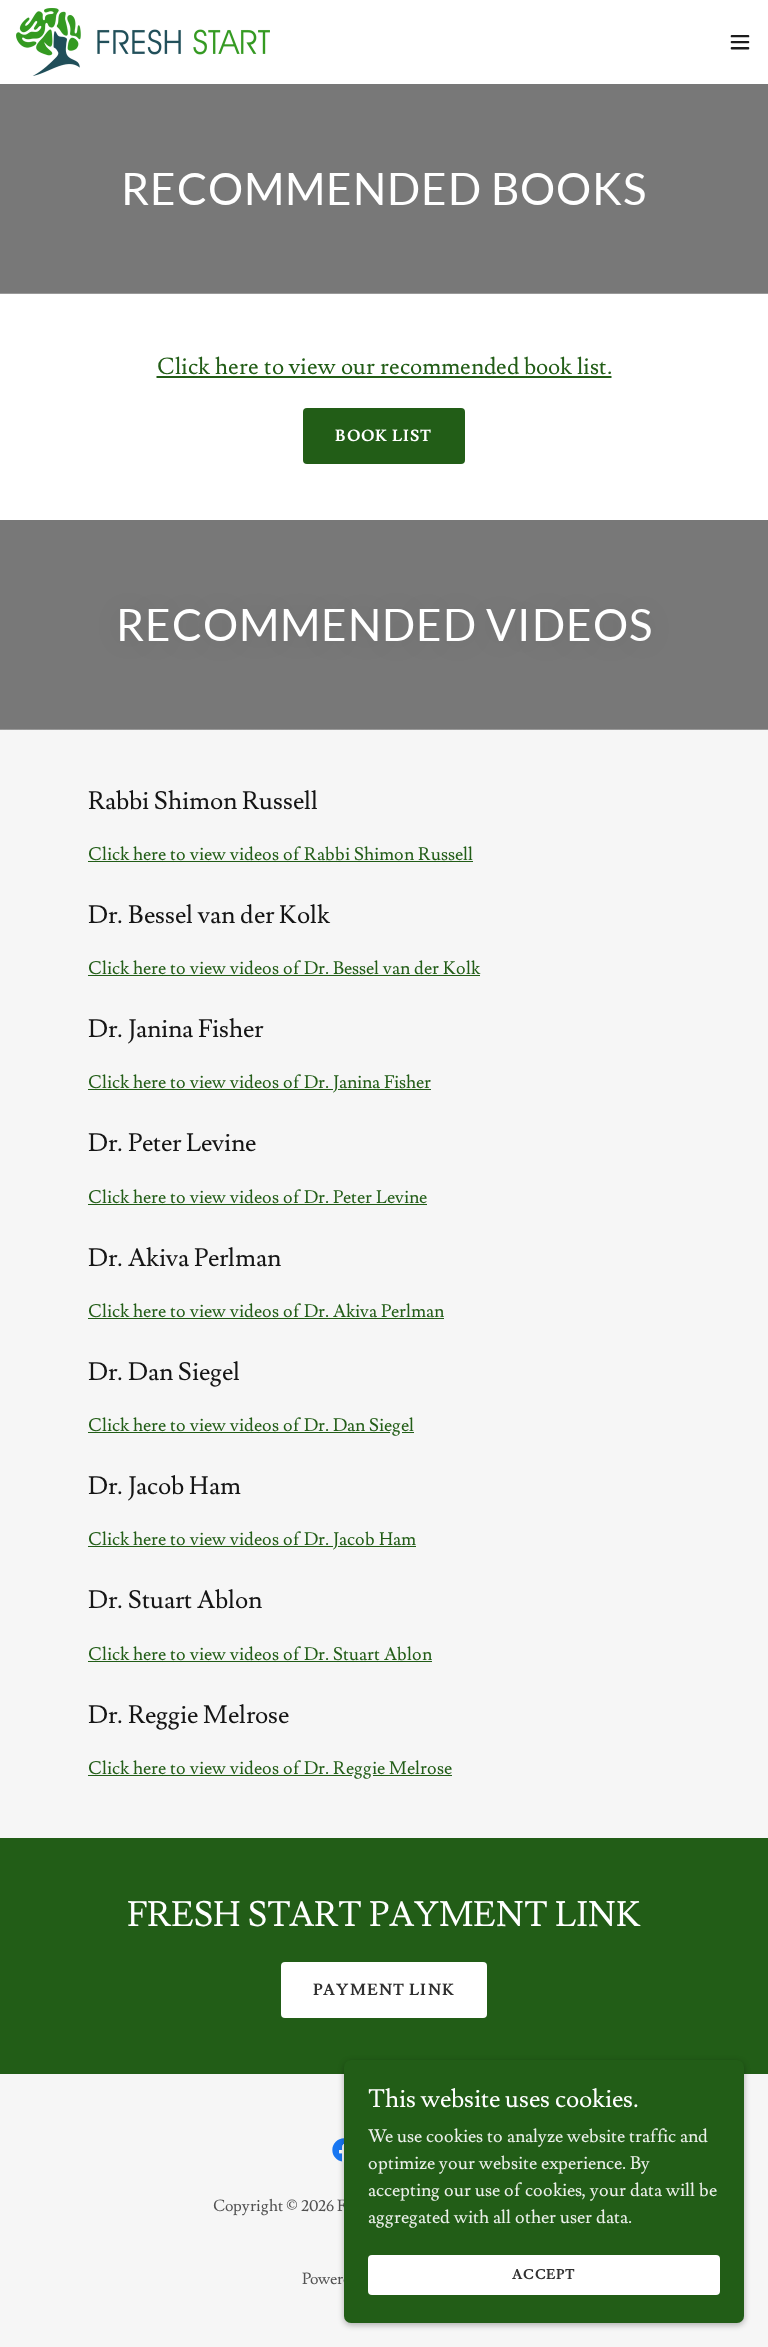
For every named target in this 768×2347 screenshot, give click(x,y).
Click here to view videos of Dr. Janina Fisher (259, 1082)
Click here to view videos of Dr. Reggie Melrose (270, 1768)
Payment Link (384, 1990)
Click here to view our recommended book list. (384, 367)
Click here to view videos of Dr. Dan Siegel (251, 1425)
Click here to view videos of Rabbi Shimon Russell (280, 854)
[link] (143, 42)
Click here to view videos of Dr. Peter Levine (257, 1197)
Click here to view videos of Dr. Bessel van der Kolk (284, 968)
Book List (383, 436)
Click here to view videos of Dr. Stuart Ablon (260, 1654)
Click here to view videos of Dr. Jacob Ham (252, 1539)
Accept (544, 2275)
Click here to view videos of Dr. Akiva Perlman (266, 1311)
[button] (740, 42)
